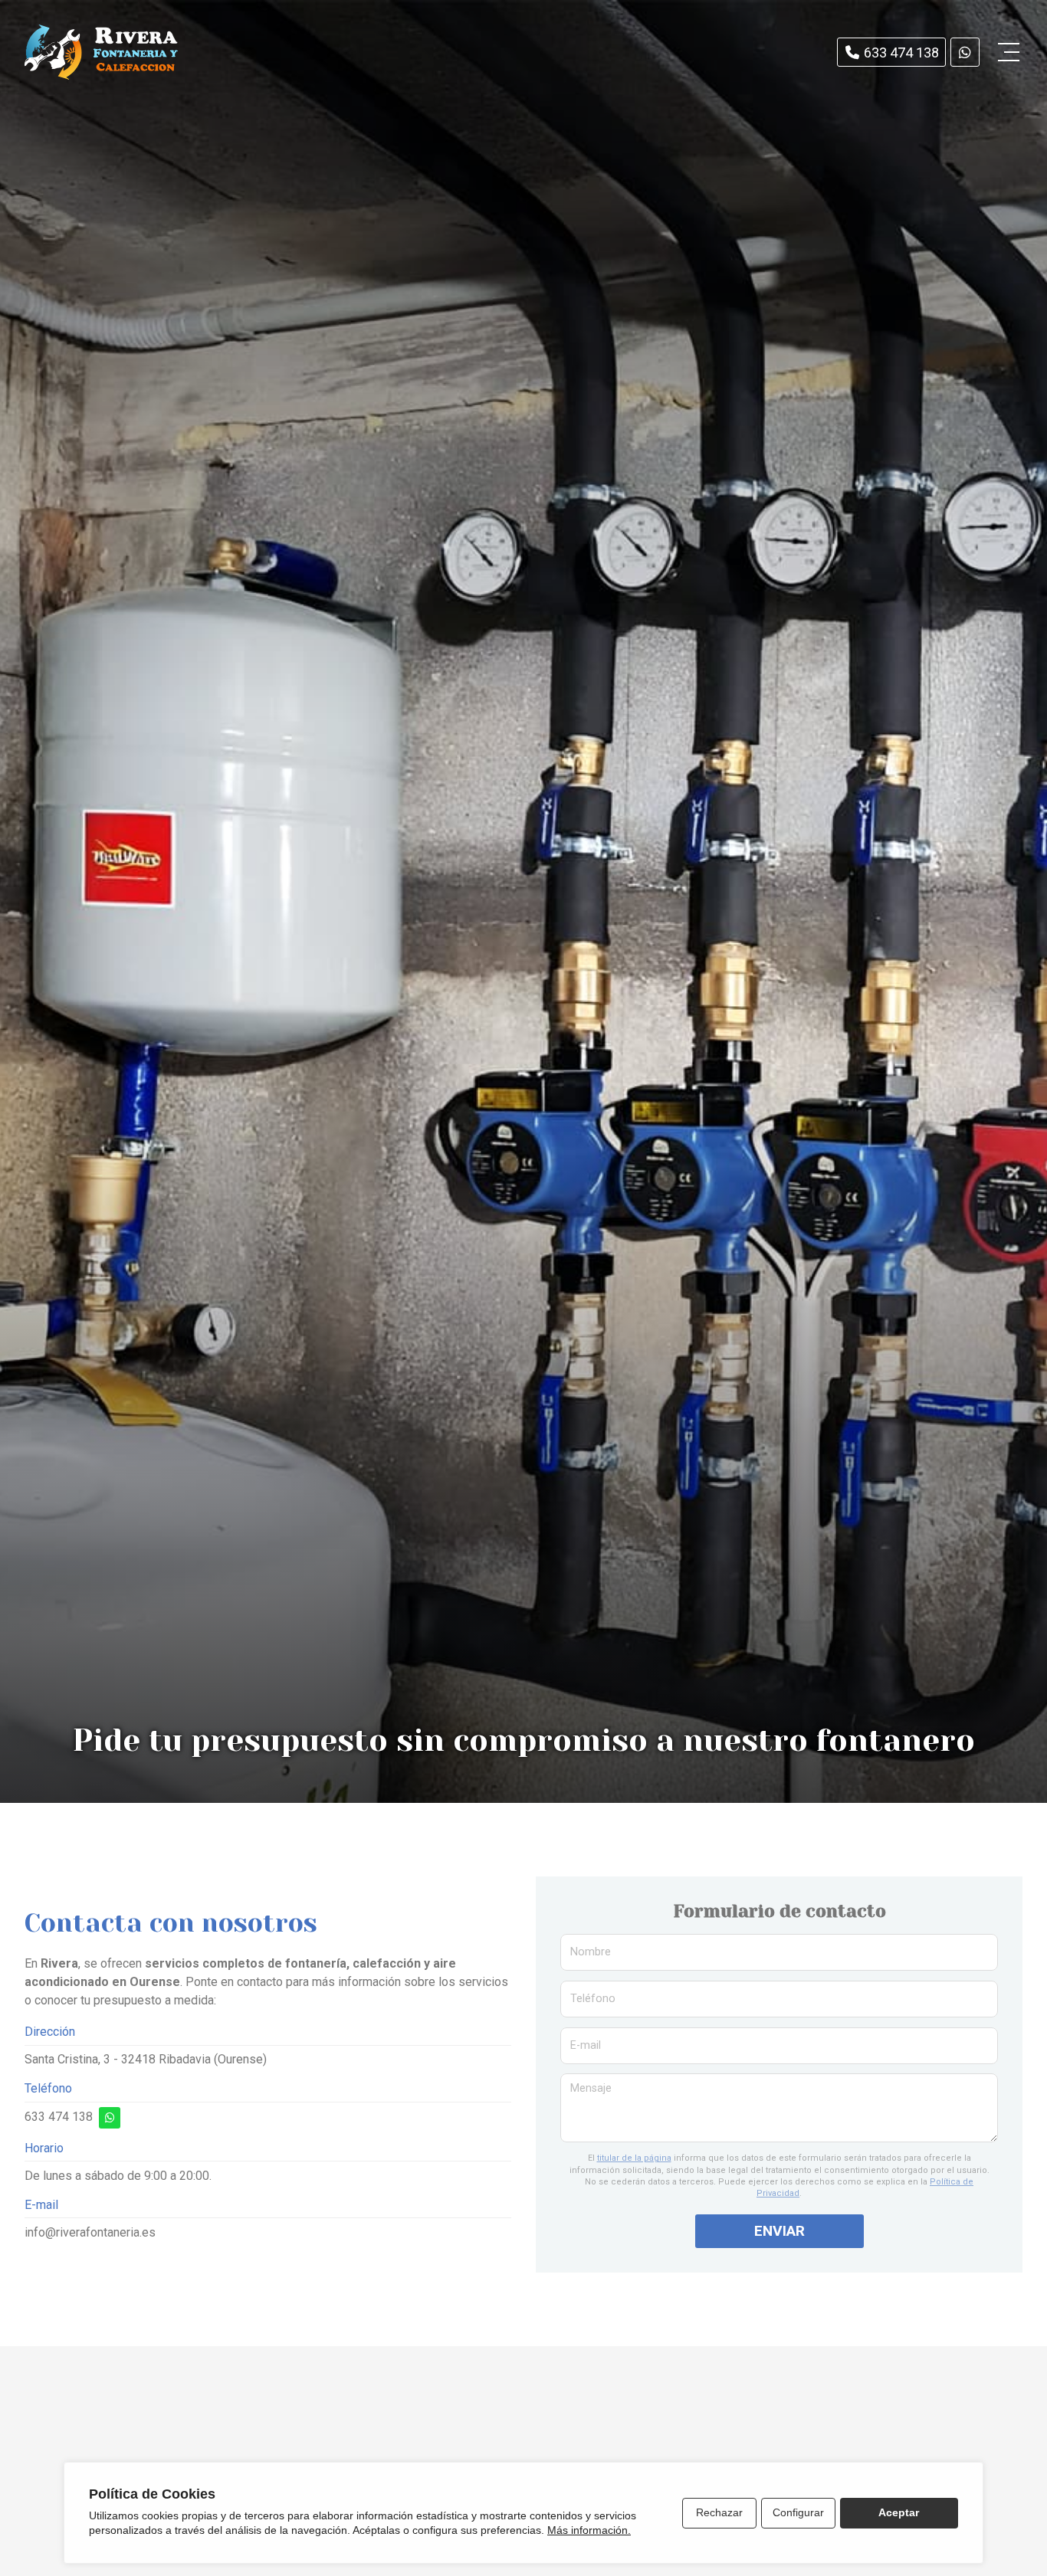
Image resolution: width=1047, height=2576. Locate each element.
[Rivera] (101, 52)
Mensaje (591, 2088)
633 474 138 (59, 2117)
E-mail (586, 2045)
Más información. (589, 2530)
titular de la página (634, 2158)
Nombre (591, 1952)
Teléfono (593, 1999)
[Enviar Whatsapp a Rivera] (965, 52)
